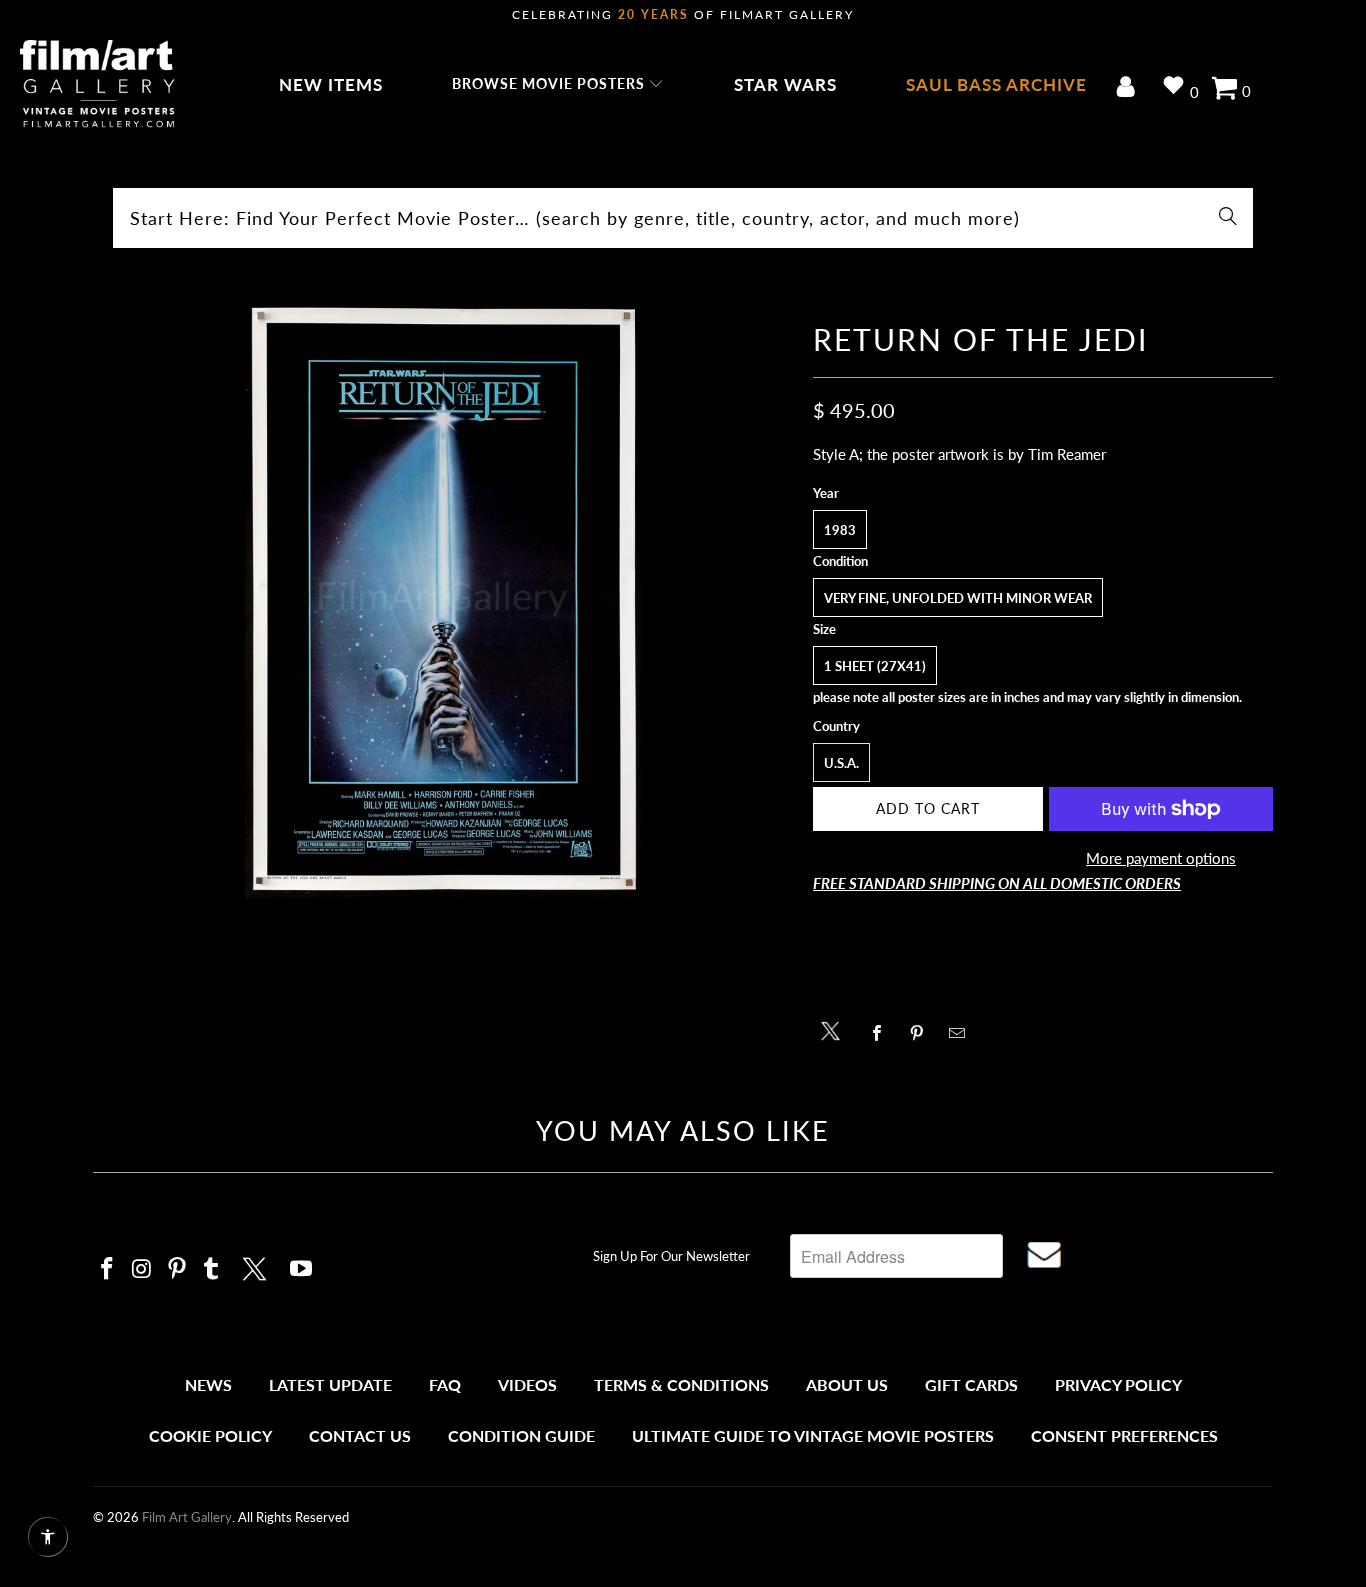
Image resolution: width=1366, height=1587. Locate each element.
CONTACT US (360, 1435)
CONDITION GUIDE (521, 1435)
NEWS (208, 1384)
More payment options (1161, 858)
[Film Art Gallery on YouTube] (302, 1269)
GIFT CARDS (971, 1384)
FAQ (445, 1384)
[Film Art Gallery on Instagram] (143, 1269)
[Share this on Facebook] (882, 1033)
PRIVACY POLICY (1118, 1384)
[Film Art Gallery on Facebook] (108, 1269)
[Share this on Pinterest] (922, 1033)
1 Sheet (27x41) (875, 666)
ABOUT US (847, 1384)
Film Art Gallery (187, 1517)
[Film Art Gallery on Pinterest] (177, 1269)
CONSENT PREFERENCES (1124, 1435)
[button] (558, 85)
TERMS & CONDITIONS (681, 1384)
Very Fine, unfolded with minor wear (958, 598)
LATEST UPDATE (330, 1384)
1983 (840, 530)
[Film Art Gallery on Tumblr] (212, 1269)
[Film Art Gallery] (97, 85)
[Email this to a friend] (962, 1033)
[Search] (1228, 218)
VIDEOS (527, 1384)
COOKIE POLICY (210, 1435)
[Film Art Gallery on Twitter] (257, 1266)
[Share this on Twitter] (835, 1029)
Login (1129, 88)
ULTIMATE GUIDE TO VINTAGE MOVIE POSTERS (813, 1435)
